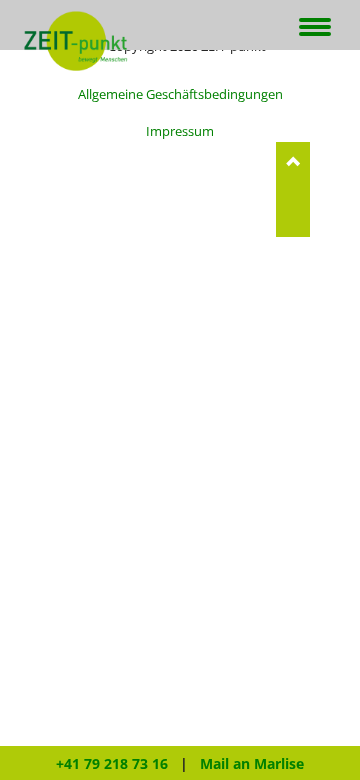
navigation (315, 28)
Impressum (180, 131)
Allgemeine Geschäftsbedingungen (180, 94)
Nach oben (293, 189)
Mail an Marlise (252, 763)
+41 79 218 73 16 (112, 763)
